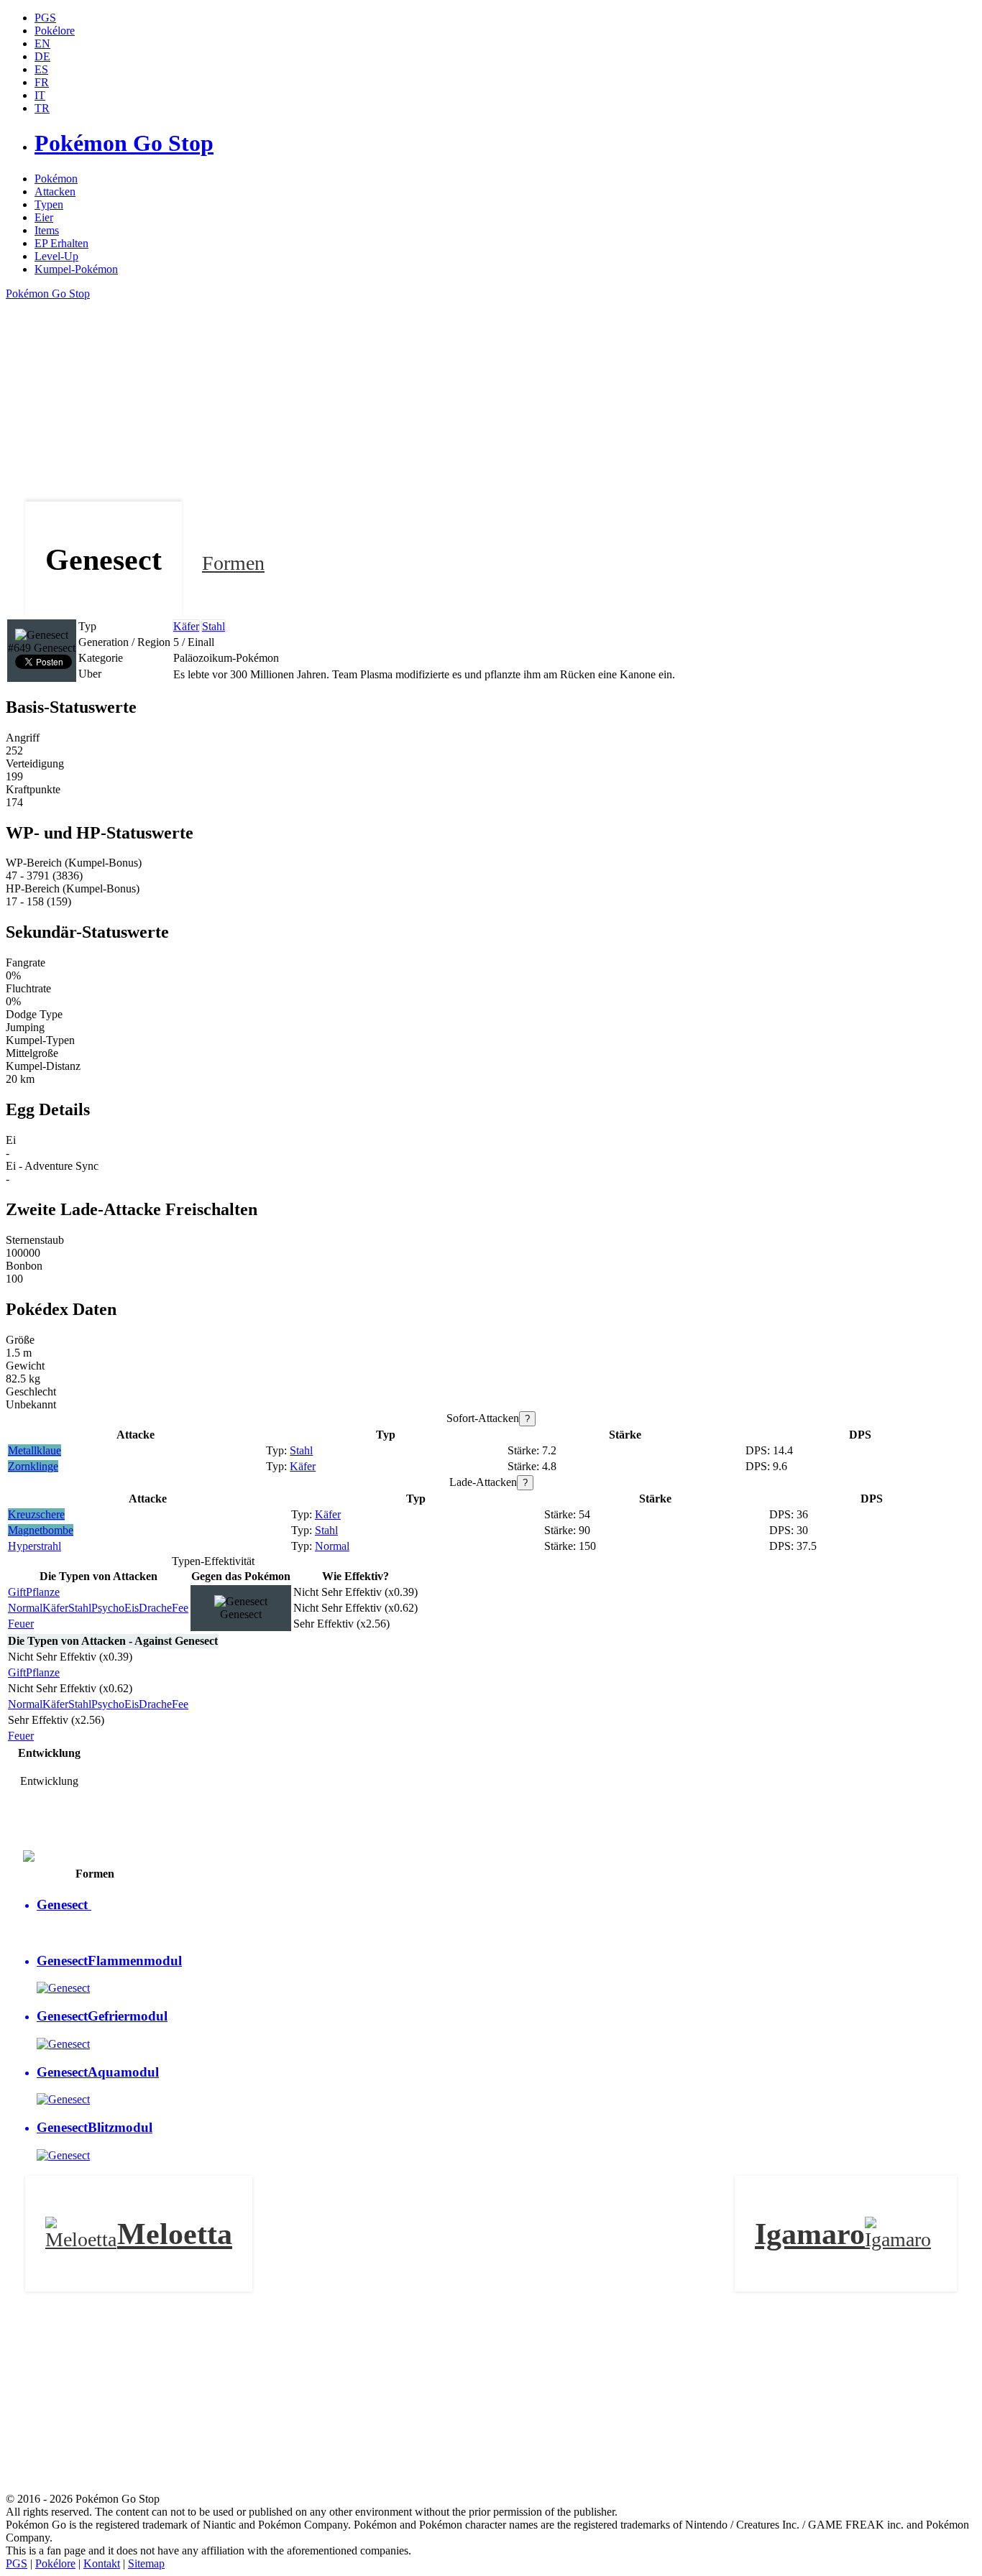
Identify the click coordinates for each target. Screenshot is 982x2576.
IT (40, 95)
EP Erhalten (61, 243)
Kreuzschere (36, 1514)
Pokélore (55, 2563)
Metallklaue (35, 1450)
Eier (44, 217)
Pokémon (56, 179)
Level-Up (56, 256)
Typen (49, 204)
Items (47, 230)
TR (42, 108)
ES (41, 69)
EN (42, 43)
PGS (17, 2563)
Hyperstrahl (35, 1546)
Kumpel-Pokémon (76, 269)
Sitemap (146, 2563)
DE (42, 56)
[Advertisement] (437, 401)
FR (42, 82)
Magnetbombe (41, 1530)
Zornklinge (33, 1466)
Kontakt (102, 2563)
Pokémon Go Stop (48, 294)
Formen (233, 563)
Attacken (55, 191)
